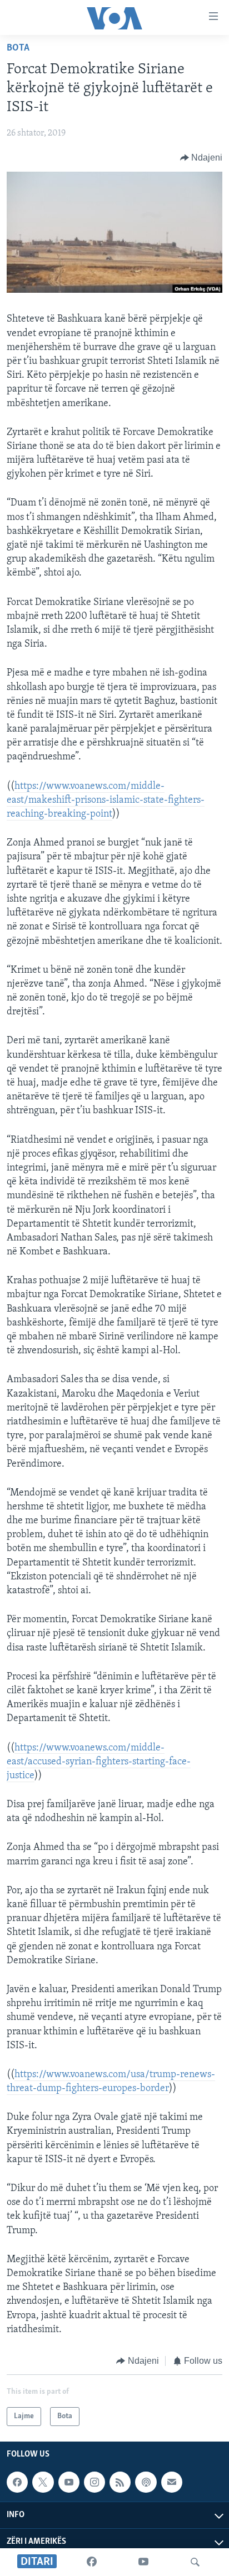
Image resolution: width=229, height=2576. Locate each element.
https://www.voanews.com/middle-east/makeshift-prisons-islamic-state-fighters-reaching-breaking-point (106, 801)
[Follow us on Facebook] (17, 2482)
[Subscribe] (172, 2482)
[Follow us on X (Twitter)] (43, 2482)
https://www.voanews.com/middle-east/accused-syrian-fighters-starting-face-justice (99, 1762)
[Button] (201, 158)
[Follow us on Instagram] (94, 2482)
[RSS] (120, 2482)
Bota (18, 48)
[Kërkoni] (195, 2562)
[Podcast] (146, 2482)
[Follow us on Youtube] (69, 2482)
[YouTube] (143, 2562)
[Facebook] (92, 2562)
